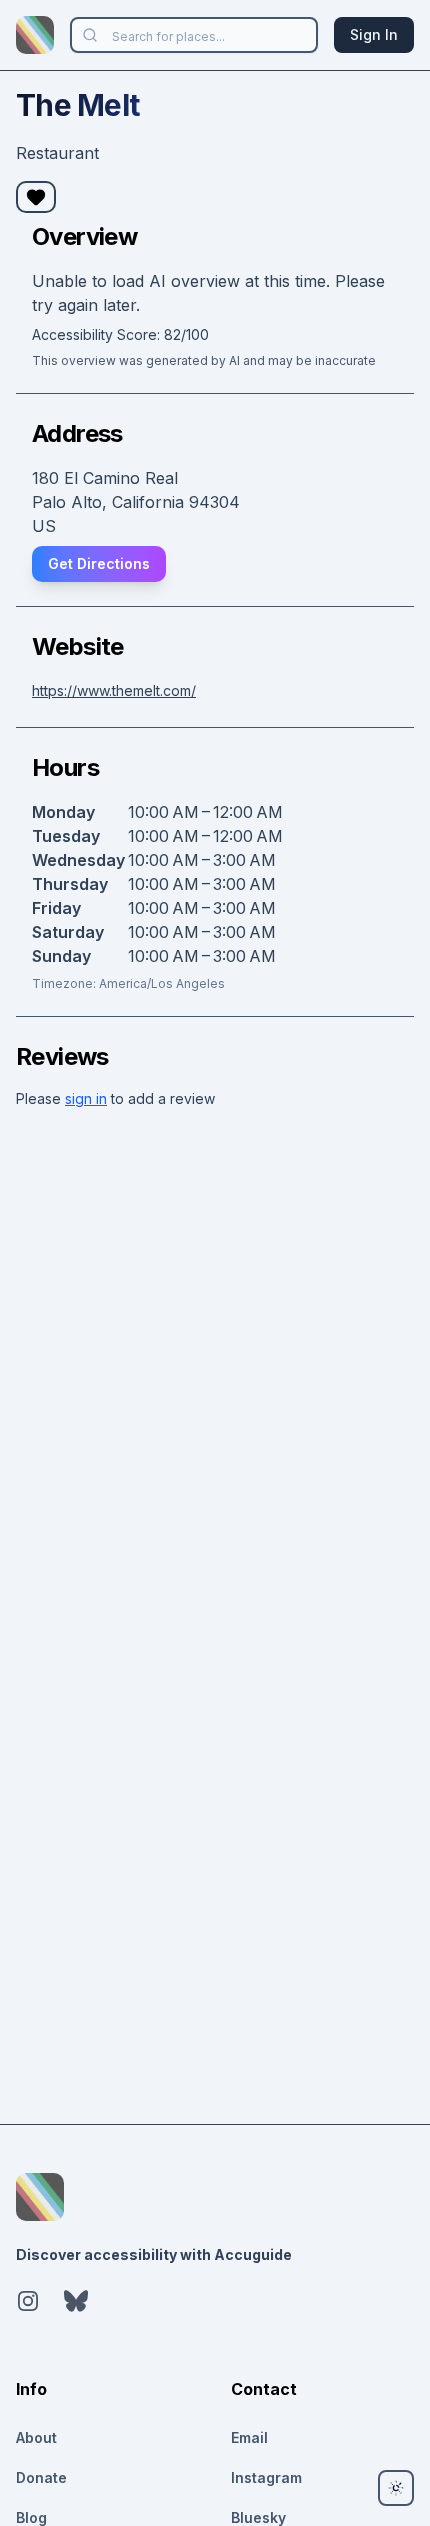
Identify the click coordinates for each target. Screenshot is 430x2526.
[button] (36, 197)
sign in (86, 1098)
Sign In (374, 34)
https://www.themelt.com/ (114, 690)
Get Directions (99, 563)
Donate (41, 2477)
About (36, 2437)
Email (249, 2437)
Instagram (266, 2477)
